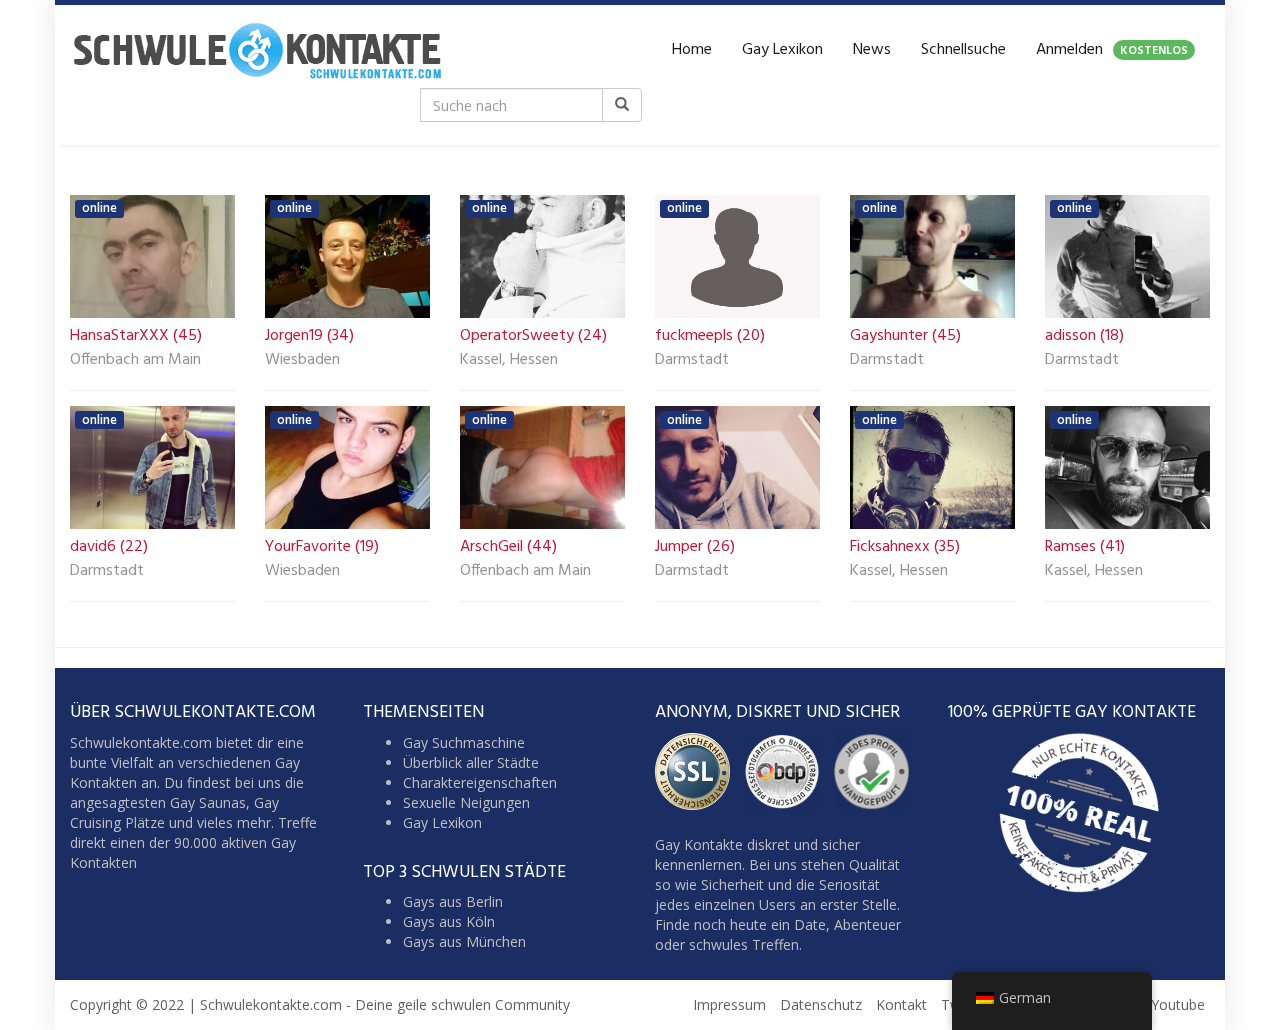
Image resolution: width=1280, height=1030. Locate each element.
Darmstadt (692, 361)
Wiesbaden (302, 361)
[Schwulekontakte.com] (257, 50)
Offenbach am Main (135, 361)
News (872, 50)
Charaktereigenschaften (480, 782)
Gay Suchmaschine (464, 742)
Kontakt (901, 1004)
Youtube (1178, 1004)
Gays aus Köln (449, 921)
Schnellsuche (963, 50)
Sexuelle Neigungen (466, 802)
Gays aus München (464, 941)
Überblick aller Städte (471, 762)
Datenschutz (821, 1004)
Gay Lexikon (782, 50)
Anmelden (1112, 50)
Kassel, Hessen (509, 361)
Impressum (729, 1004)
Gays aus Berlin (453, 901)
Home (692, 50)
